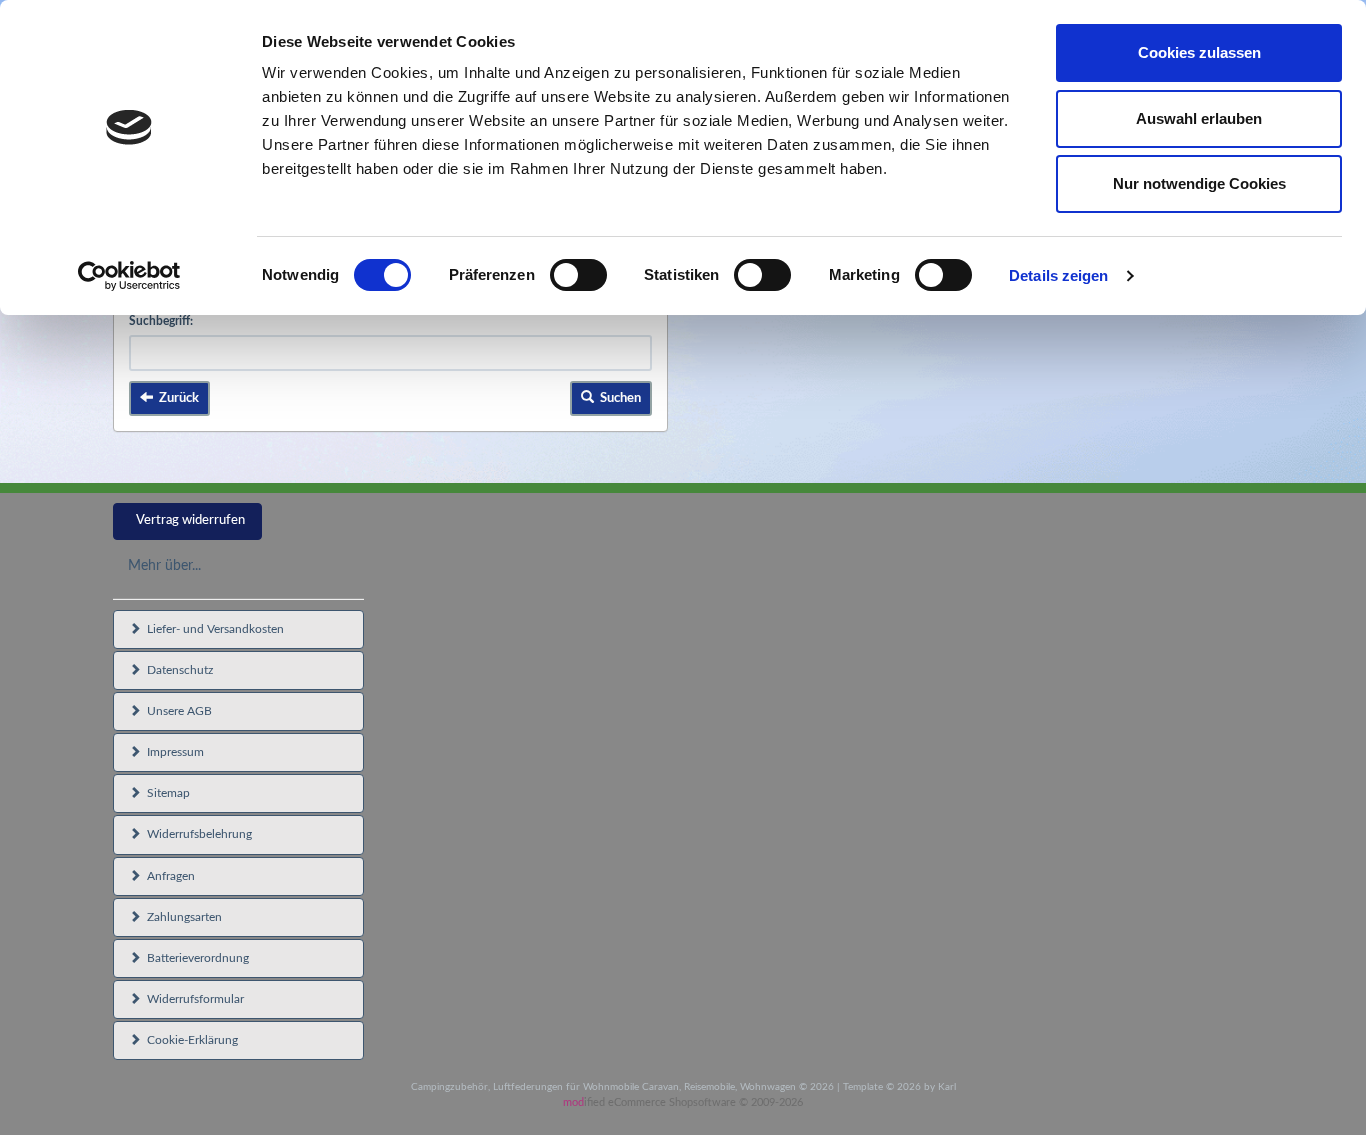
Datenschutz (177, 670)
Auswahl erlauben (1199, 118)
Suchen (617, 398)
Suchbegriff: (161, 321)
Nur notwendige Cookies (1199, 183)
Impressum (172, 752)
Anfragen (168, 876)
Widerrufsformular (192, 999)
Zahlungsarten (181, 917)
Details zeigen (1058, 275)
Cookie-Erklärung (189, 1040)
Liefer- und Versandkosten (212, 629)
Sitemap (165, 793)
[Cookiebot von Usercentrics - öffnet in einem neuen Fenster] (129, 276)
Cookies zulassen (1199, 52)
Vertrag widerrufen (190, 520)
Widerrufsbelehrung (196, 834)
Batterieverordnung (195, 958)
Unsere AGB (176, 711)
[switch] (578, 275)
